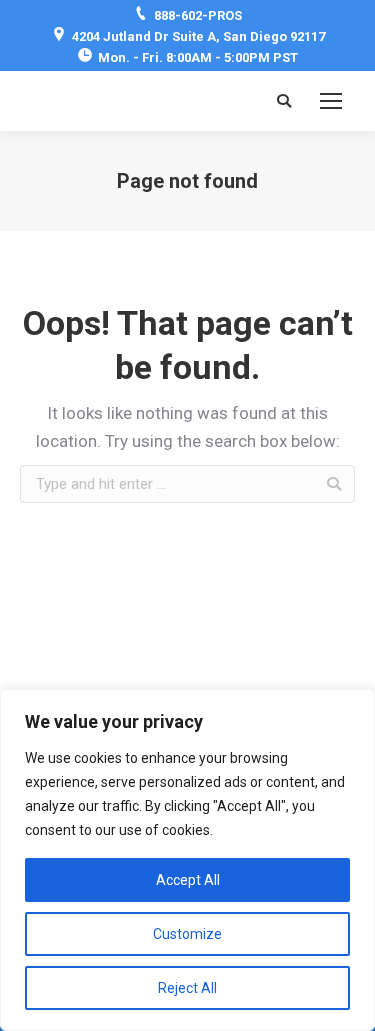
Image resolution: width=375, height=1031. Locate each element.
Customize (187, 934)
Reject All (187, 988)
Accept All (188, 880)
